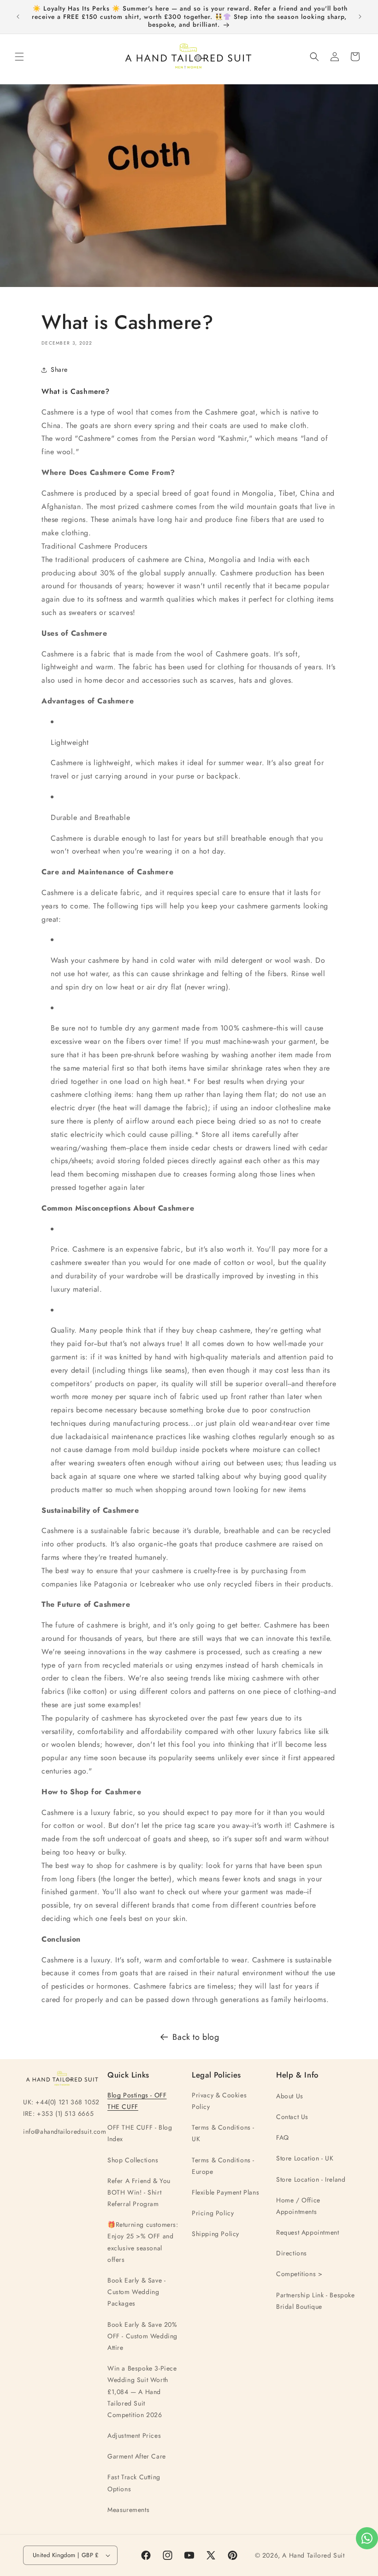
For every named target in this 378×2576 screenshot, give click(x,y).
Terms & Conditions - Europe (223, 2166)
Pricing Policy (213, 2213)
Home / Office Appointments (298, 2206)
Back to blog (196, 2037)
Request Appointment (307, 2232)
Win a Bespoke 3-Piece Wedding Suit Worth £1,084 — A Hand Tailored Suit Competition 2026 (142, 2392)
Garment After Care (137, 2456)
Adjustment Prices (134, 2435)
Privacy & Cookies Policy (219, 2101)
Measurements (128, 2510)
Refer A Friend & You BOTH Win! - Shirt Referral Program (139, 2192)
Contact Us (292, 2117)
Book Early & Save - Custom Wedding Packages (136, 2292)
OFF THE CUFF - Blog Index (140, 2133)
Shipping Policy (216, 2234)
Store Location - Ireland (311, 2179)
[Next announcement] (360, 17)
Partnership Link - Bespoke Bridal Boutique (316, 2301)
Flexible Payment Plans (225, 2192)
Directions (292, 2253)
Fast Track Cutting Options (134, 2483)
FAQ (283, 2137)
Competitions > (299, 2274)
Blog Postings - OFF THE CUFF (137, 2101)
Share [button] (59, 369)
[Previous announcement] (18, 17)
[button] (19, 57)
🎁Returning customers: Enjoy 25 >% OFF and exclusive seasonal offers (143, 2242)
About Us (290, 2096)
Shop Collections (133, 2160)
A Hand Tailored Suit (313, 2555)
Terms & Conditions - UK (223, 2133)
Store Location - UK (305, 2158)
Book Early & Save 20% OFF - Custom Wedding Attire (142, 2336)
